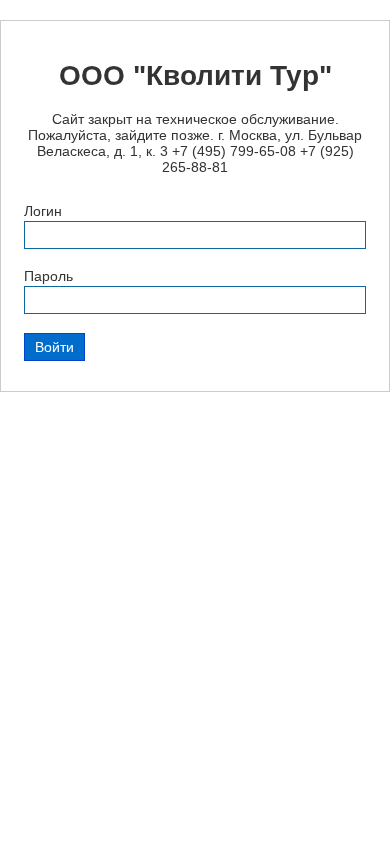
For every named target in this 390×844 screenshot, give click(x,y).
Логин (43, 211)
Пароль (48, 276)
